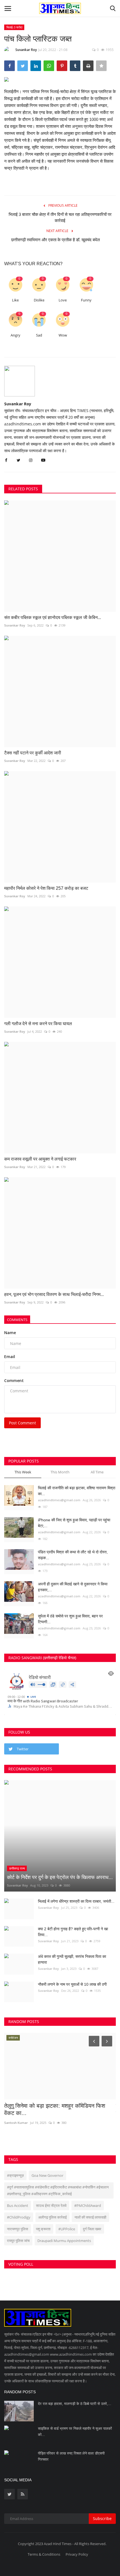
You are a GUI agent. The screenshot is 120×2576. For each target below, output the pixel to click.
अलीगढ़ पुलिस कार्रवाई (52, 2217)
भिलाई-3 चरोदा (14, 27)
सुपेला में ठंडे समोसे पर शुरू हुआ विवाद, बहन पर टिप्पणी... (70, 1619)
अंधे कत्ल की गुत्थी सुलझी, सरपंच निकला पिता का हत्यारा (72, 1959)
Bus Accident (18, 2205)
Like (15, 300)
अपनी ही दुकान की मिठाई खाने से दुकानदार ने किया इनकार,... (73, 1587)
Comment (14, 1380)
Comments (17, 1320)
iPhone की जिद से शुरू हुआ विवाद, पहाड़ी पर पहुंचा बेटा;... (74, 1523)
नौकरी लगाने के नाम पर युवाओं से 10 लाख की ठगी (72, 1984)
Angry (15, 335)
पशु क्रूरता (43, 2229)
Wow (63, 335)
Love (63, 300)
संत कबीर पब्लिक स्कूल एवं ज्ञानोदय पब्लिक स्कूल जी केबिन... (53, 617)
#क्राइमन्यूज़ (15, 2175)
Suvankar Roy (26, 50)
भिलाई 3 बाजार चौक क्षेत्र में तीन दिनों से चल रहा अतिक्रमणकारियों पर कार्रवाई (60, 217)
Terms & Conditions (44, 2554)
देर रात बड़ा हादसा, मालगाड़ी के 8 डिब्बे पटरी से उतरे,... (75, 2404)
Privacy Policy (77, 2554)
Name (10, 1333)
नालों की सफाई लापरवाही (90, 2217)
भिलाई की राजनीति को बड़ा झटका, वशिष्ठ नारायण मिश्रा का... (77, 1491)
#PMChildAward (88, 2205)
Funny (86, 300)
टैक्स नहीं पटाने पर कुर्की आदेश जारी (33, 753)
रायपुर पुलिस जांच (18, 2241)
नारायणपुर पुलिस (18, 2229)
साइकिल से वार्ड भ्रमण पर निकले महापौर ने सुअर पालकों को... (75, 2432)
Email (10, 1357)
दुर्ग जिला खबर (92, 2229)
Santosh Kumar (16, 2123)
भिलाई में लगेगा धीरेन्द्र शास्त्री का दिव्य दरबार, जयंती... (76, 1901)
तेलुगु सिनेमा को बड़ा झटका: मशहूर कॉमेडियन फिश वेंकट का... (55, 2109)
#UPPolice (67, 2229)
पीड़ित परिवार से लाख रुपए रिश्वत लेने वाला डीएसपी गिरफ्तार (71, 2456)
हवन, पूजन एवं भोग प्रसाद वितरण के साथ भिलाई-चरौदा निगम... (54, 1294)
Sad (39, 335)
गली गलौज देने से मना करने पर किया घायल (38, 1024)
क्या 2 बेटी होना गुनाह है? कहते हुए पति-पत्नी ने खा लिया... (73, 1932)
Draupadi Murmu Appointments (64, 2241)
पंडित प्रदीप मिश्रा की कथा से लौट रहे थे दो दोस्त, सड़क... (73, 1555)
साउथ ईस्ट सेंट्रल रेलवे (51, 2205)
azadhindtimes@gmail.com (59, 1500)
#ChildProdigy (19, 2217)
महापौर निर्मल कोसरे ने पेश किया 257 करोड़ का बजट (46, 888)
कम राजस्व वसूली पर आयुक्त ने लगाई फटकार (40, 1159)
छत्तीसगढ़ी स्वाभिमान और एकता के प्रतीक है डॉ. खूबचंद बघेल (60, 240)
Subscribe (102, 2518)
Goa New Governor (47, 2175)
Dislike (39, 300)
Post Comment (22, 1423)
